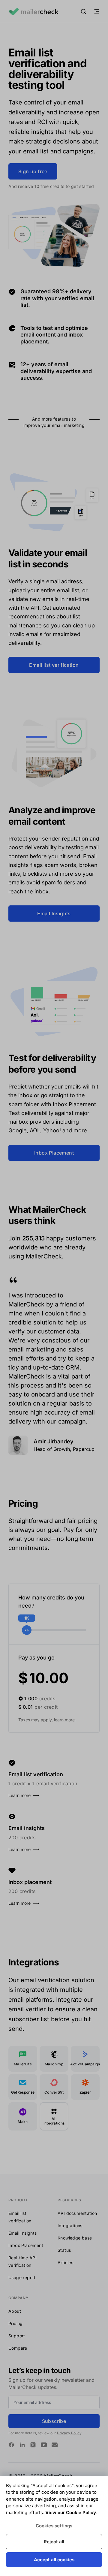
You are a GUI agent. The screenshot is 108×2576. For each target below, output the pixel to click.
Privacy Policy (69, 2433)
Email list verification (54, 665)
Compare (18, 2348)
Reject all (54, 2542)
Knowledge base (75, 2238)
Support (17, 2336)
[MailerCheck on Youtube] (44, 2445)
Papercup (84, 1449)
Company (18, 2298)
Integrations (70, 2226)
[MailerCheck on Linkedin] (22, 2445)
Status (64, 2250)
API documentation (77, 2213)
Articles (65, 2262)
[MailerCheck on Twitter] (33, 2445)
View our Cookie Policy (71, 2513)
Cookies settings (54, 2526)
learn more (64, 1720)
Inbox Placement (54, 1153)
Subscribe (54, 2421)
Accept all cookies (54, 2560)
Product (18, 2200)
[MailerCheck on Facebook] (11, 2445)
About (15, 2311)
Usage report (22, 2277)
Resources (69, 2200)
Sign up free (33, 171)
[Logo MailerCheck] (33, 11)
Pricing (16, 2323)
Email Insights (54, 914)
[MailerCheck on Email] (55, 2445)
